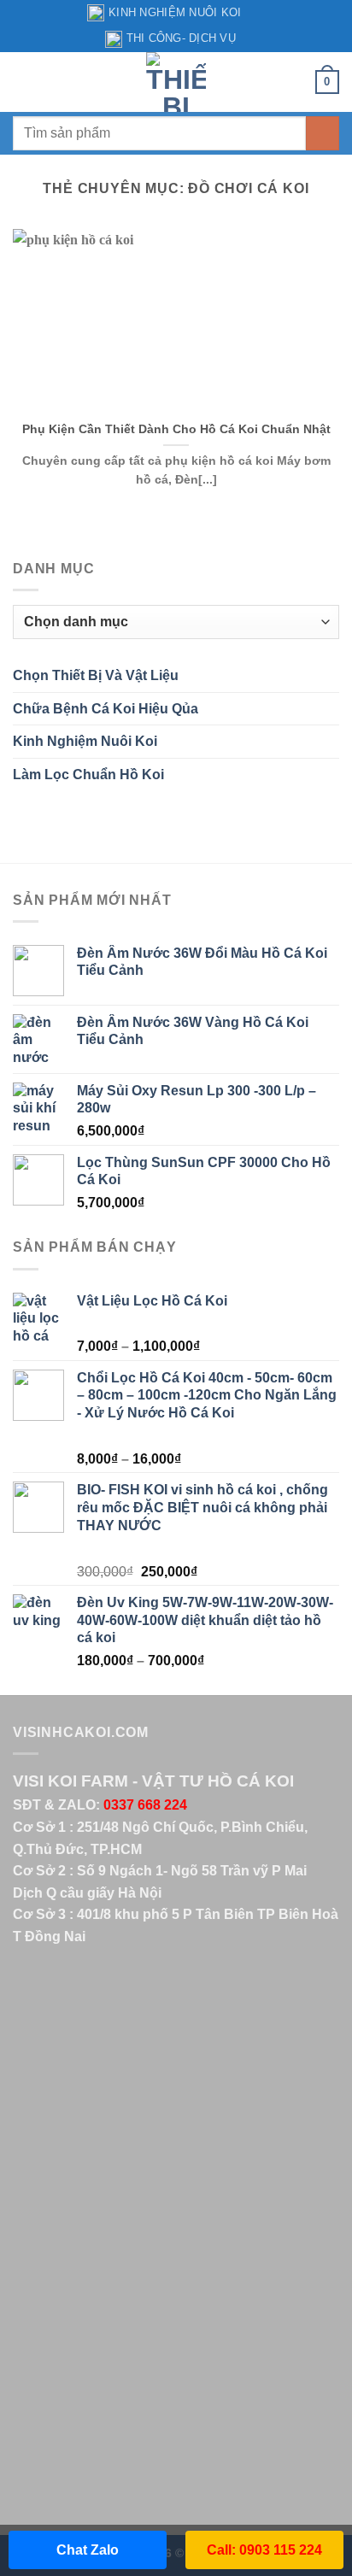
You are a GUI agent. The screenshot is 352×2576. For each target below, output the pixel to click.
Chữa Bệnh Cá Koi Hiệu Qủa (106, 709)
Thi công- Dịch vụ (181, 38)
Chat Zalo (88, 2550)
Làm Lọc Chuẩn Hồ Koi (88, 775)
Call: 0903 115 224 (264, 2550)
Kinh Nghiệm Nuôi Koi (175, 12)
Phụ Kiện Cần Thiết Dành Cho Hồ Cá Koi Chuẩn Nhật (176, 429)
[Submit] (323, 133)
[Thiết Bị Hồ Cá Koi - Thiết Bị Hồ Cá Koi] (176, 82)
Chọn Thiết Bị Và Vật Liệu (96, 675)
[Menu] (23, 82)
